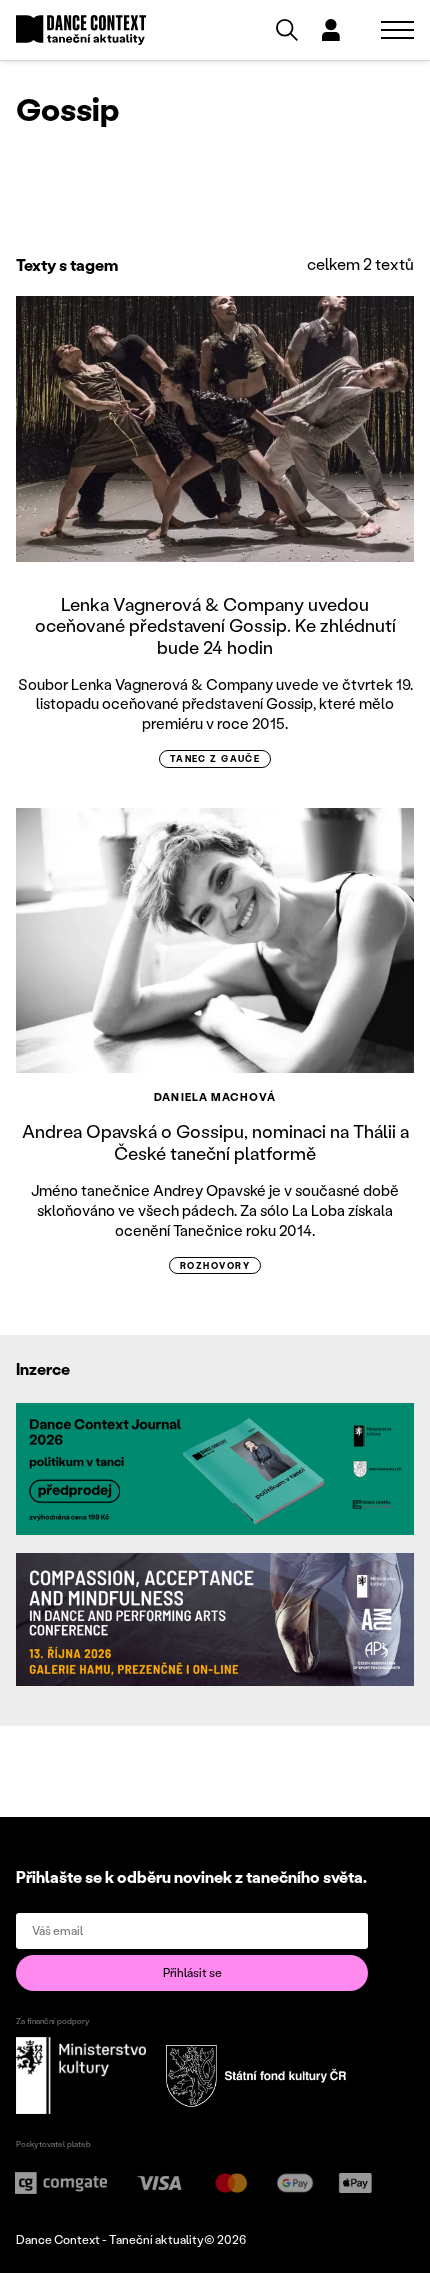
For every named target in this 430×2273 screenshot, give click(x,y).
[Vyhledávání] (287, 30)
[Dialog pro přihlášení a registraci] (331, 30)
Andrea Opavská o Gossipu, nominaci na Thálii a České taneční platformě (215, 1142)
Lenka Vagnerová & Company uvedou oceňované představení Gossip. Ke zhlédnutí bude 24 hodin (215, 625)
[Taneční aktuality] (81, 30)
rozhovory (215, 1265)
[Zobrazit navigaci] (397, 30)
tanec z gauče (215, 758)
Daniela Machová (215, 1097)
